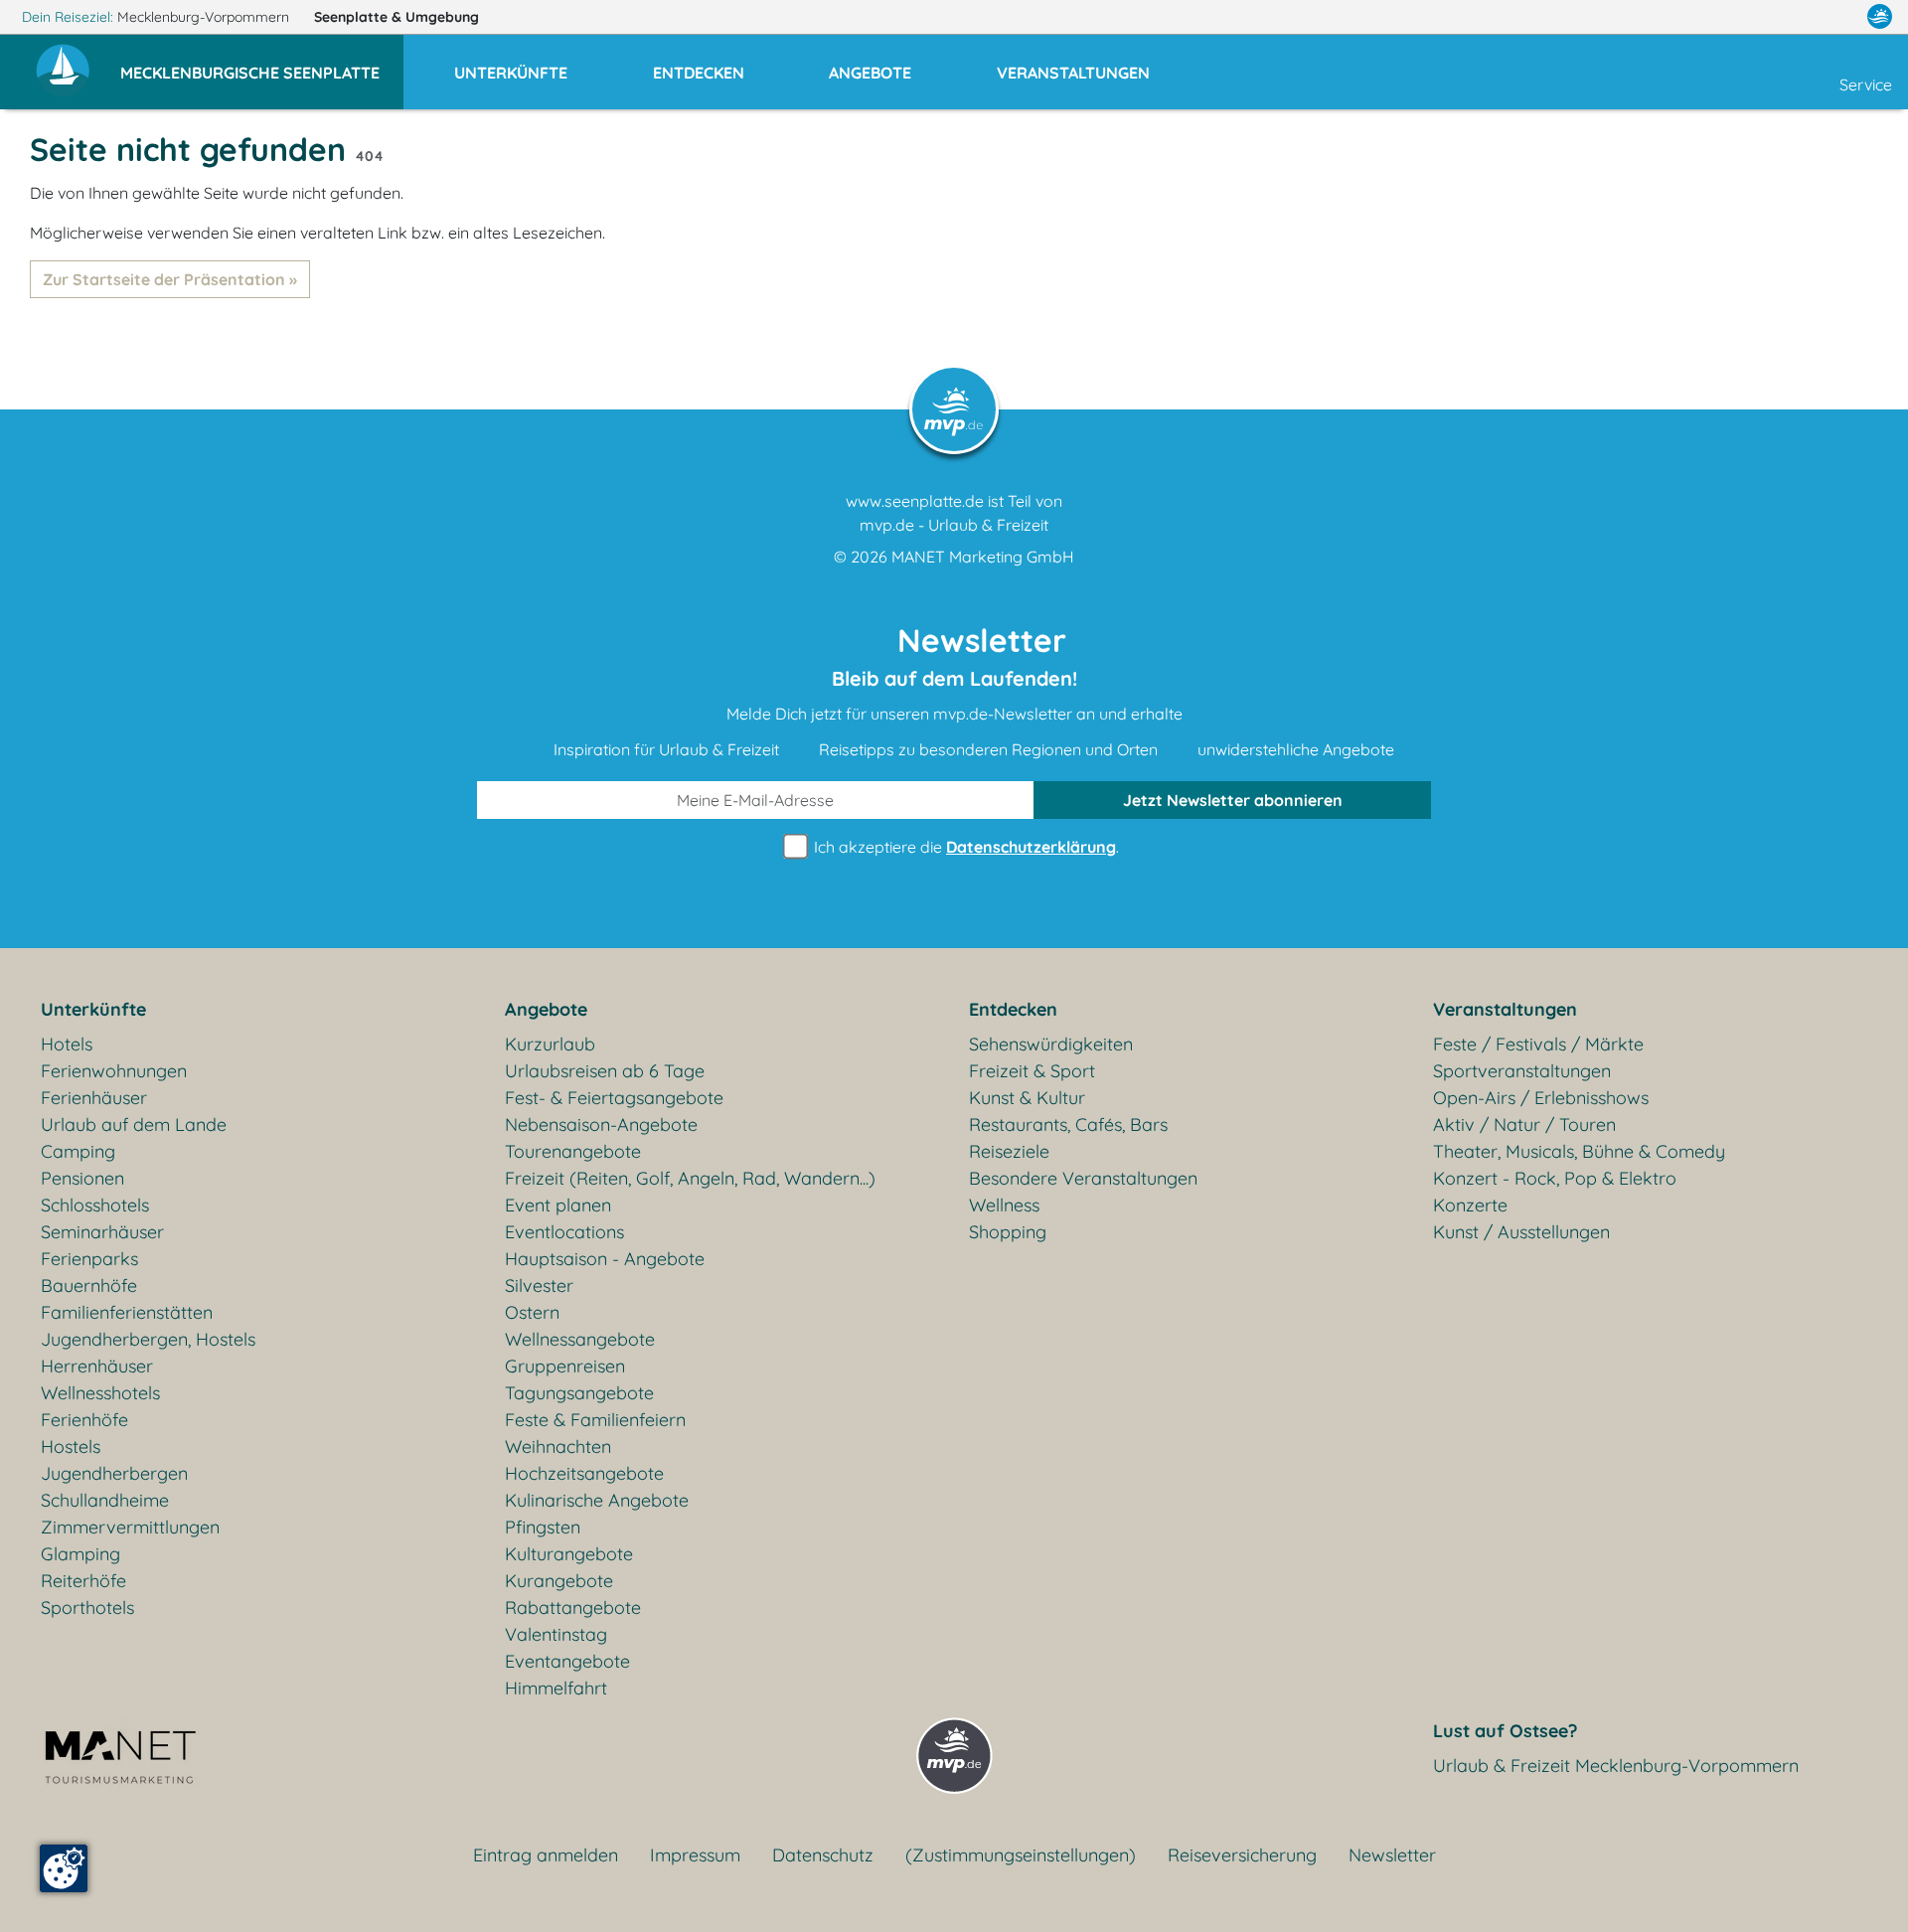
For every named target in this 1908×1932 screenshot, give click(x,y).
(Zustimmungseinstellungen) (1021, 1855)
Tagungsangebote (579, 1393)
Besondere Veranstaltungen (1083, 1178)
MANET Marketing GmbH (983, 557)
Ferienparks (89, 1259)
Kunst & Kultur (1027, 1098)
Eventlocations (564, 1232)
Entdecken (1013, 1009)
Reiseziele (1009, 1151)
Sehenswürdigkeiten (1051, 1044)
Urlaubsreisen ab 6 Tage (605, 1071)
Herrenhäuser (97, 1366)
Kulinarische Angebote (597, 1500)
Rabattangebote (573, 1608)
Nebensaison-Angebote (601, 1125)
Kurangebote (559, 1581)
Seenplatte (397, 17)
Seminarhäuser (102, 1232)
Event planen (558, 1205)
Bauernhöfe (89, 1286)
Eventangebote (567, 1661)
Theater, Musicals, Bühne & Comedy (1579, 1151)
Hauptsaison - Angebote (605, 1259)
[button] (262, 64)
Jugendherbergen (114, 1473)
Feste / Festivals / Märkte (1538, 1044)
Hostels (71, 1447)
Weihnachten (558, 1447)
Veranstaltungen (1505, 1009)
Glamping (80, 1554)
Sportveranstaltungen (1522, 1071)
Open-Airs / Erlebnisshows (1541, 1098)
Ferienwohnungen (114, 1071)
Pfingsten (543, 1527)
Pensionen (82, 1178)
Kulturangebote (569, 1554)
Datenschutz (823, 1855)
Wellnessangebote (580, 1339)
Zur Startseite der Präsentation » (170, 279)
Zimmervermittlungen (130, 1527)
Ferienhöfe (84, 1420)
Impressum (695, 1855)
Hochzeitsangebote (584, 1473)
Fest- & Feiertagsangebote (614, 1098)
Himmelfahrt (556, 1688)
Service (1866, 84)
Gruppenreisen (565, 1366)
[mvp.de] (1880, 17)
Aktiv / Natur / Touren (1524, 1125)
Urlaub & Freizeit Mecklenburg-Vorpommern (1616, 1766)
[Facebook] (1793, 17)
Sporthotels (87, 1608)
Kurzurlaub (550, 1044)
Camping (78, 1151)
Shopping (1008, 1232)
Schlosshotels (95, 1205)
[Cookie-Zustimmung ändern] (64, 1868)
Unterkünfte (93, 1009)
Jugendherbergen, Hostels (148, 1339)
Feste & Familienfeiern (595, 1420)
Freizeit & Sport (1032, 1071)
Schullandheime (105, 1500)
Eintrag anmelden (546, 1855)
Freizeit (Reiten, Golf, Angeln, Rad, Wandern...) (690, 1178)
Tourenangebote (573, 1151)
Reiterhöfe (83, 1581)
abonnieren (1233, 800)
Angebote (546, 1009)
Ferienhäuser (94, 1098)
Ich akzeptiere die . (964, 847)
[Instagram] (1837, 17)
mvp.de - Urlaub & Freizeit (954, 525)
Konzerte (1470, 1205)
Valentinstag (556, 1634)
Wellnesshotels (100, 1393)
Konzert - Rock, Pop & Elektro (1555, 1178)
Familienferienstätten (127, 1312)
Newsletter (1392, 1855)
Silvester (539, 1286)
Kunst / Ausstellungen (1521, 1232)
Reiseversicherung (1242, 1855)
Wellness (1004, 1205)
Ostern (532, 1312)
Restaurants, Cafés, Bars (1068, 1125)
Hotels (67, 1044)
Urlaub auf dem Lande (134, 1125)
